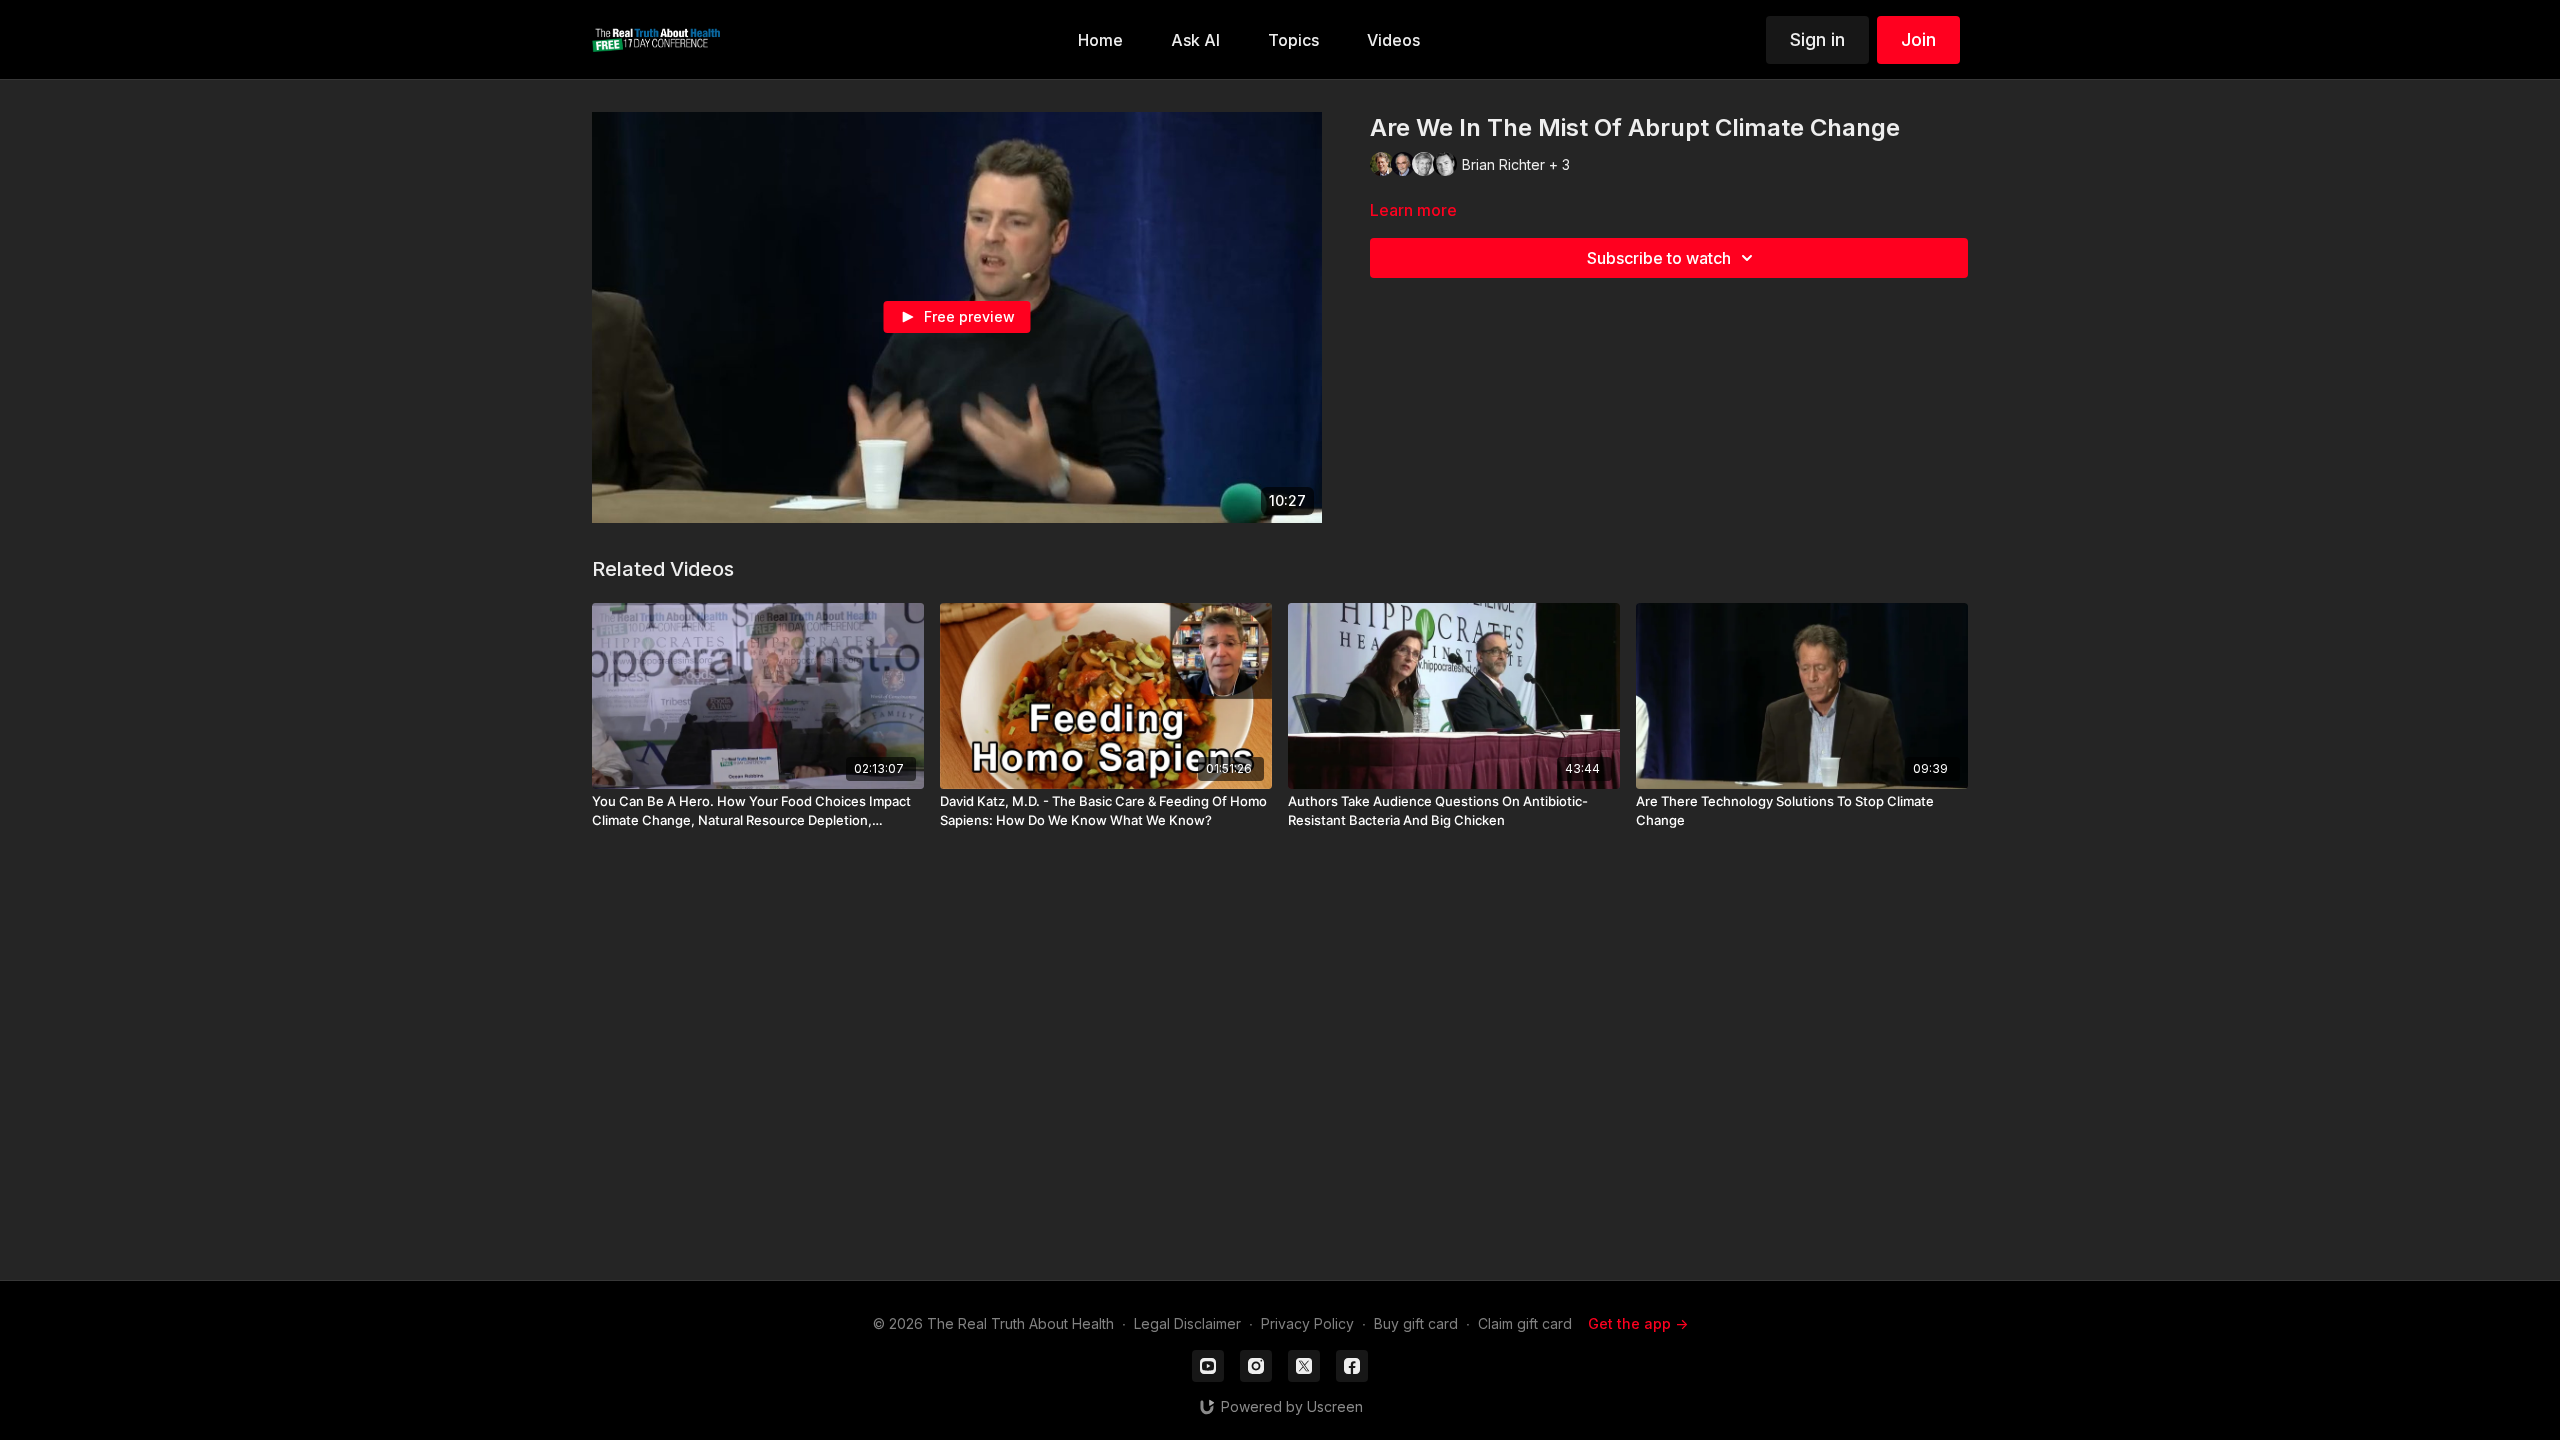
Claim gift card (1525, 1323)
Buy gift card (1416, 1323)
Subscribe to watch (1659, 258)
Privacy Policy (1307, 1323)
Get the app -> (1638, 1323)
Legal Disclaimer (1187, 1323)
